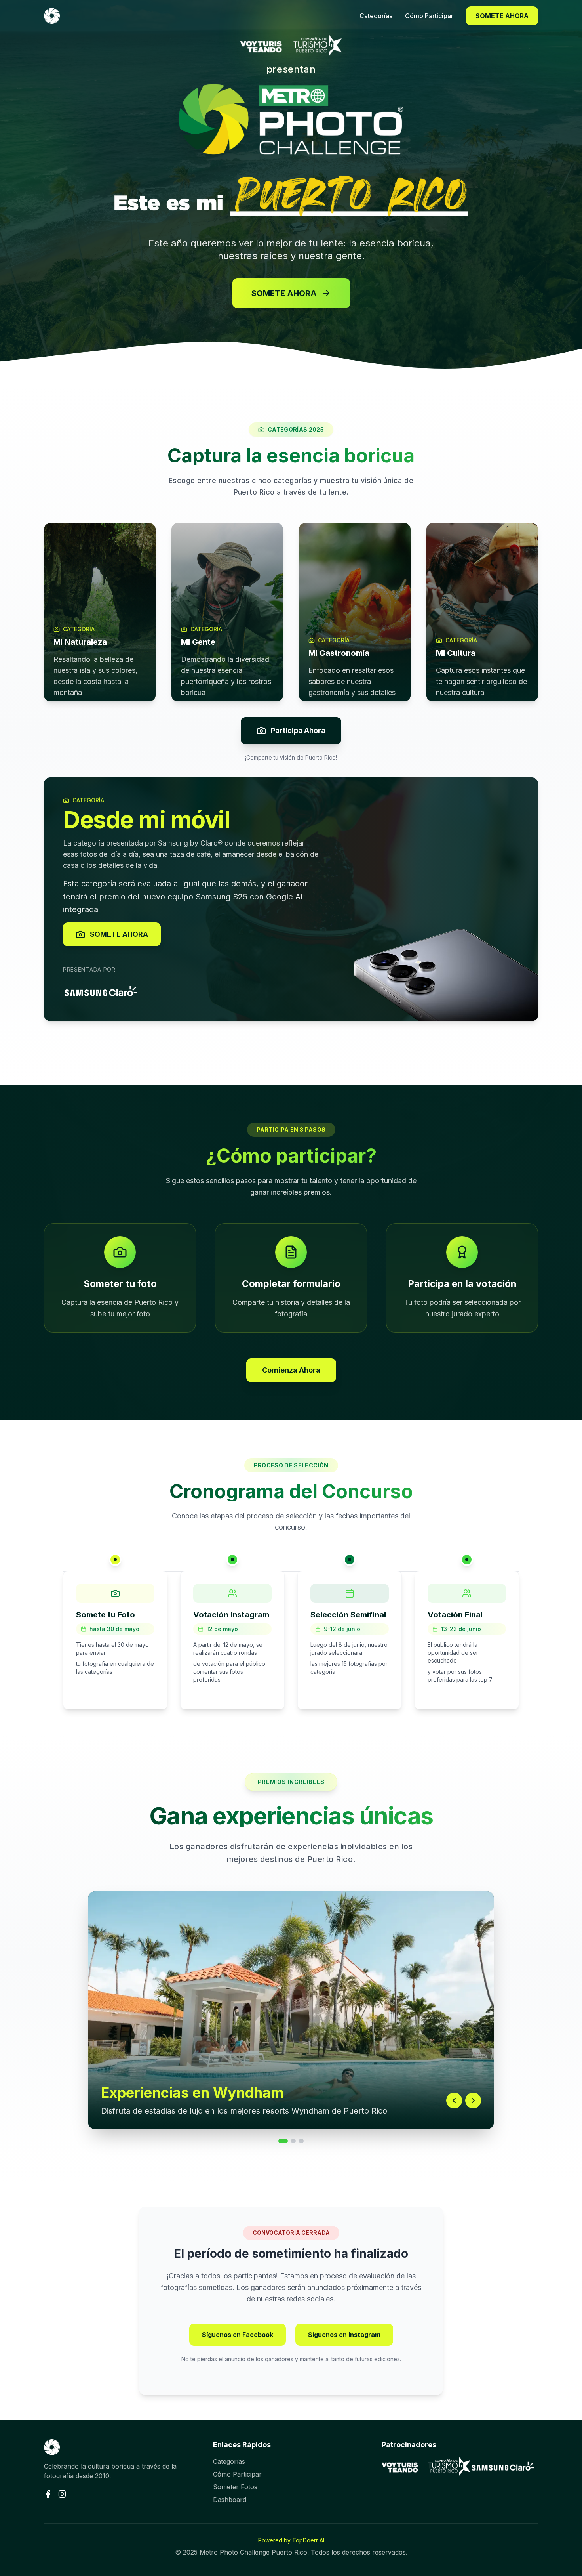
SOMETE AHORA (502, 16)
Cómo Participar (237, 2474)
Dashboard (230, 2500)
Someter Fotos (235, 2487)
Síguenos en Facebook (238, 2335)
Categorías (229, 2461)
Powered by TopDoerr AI (291, 2540)
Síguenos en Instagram (344, 2335)
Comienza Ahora (291, 1370)
